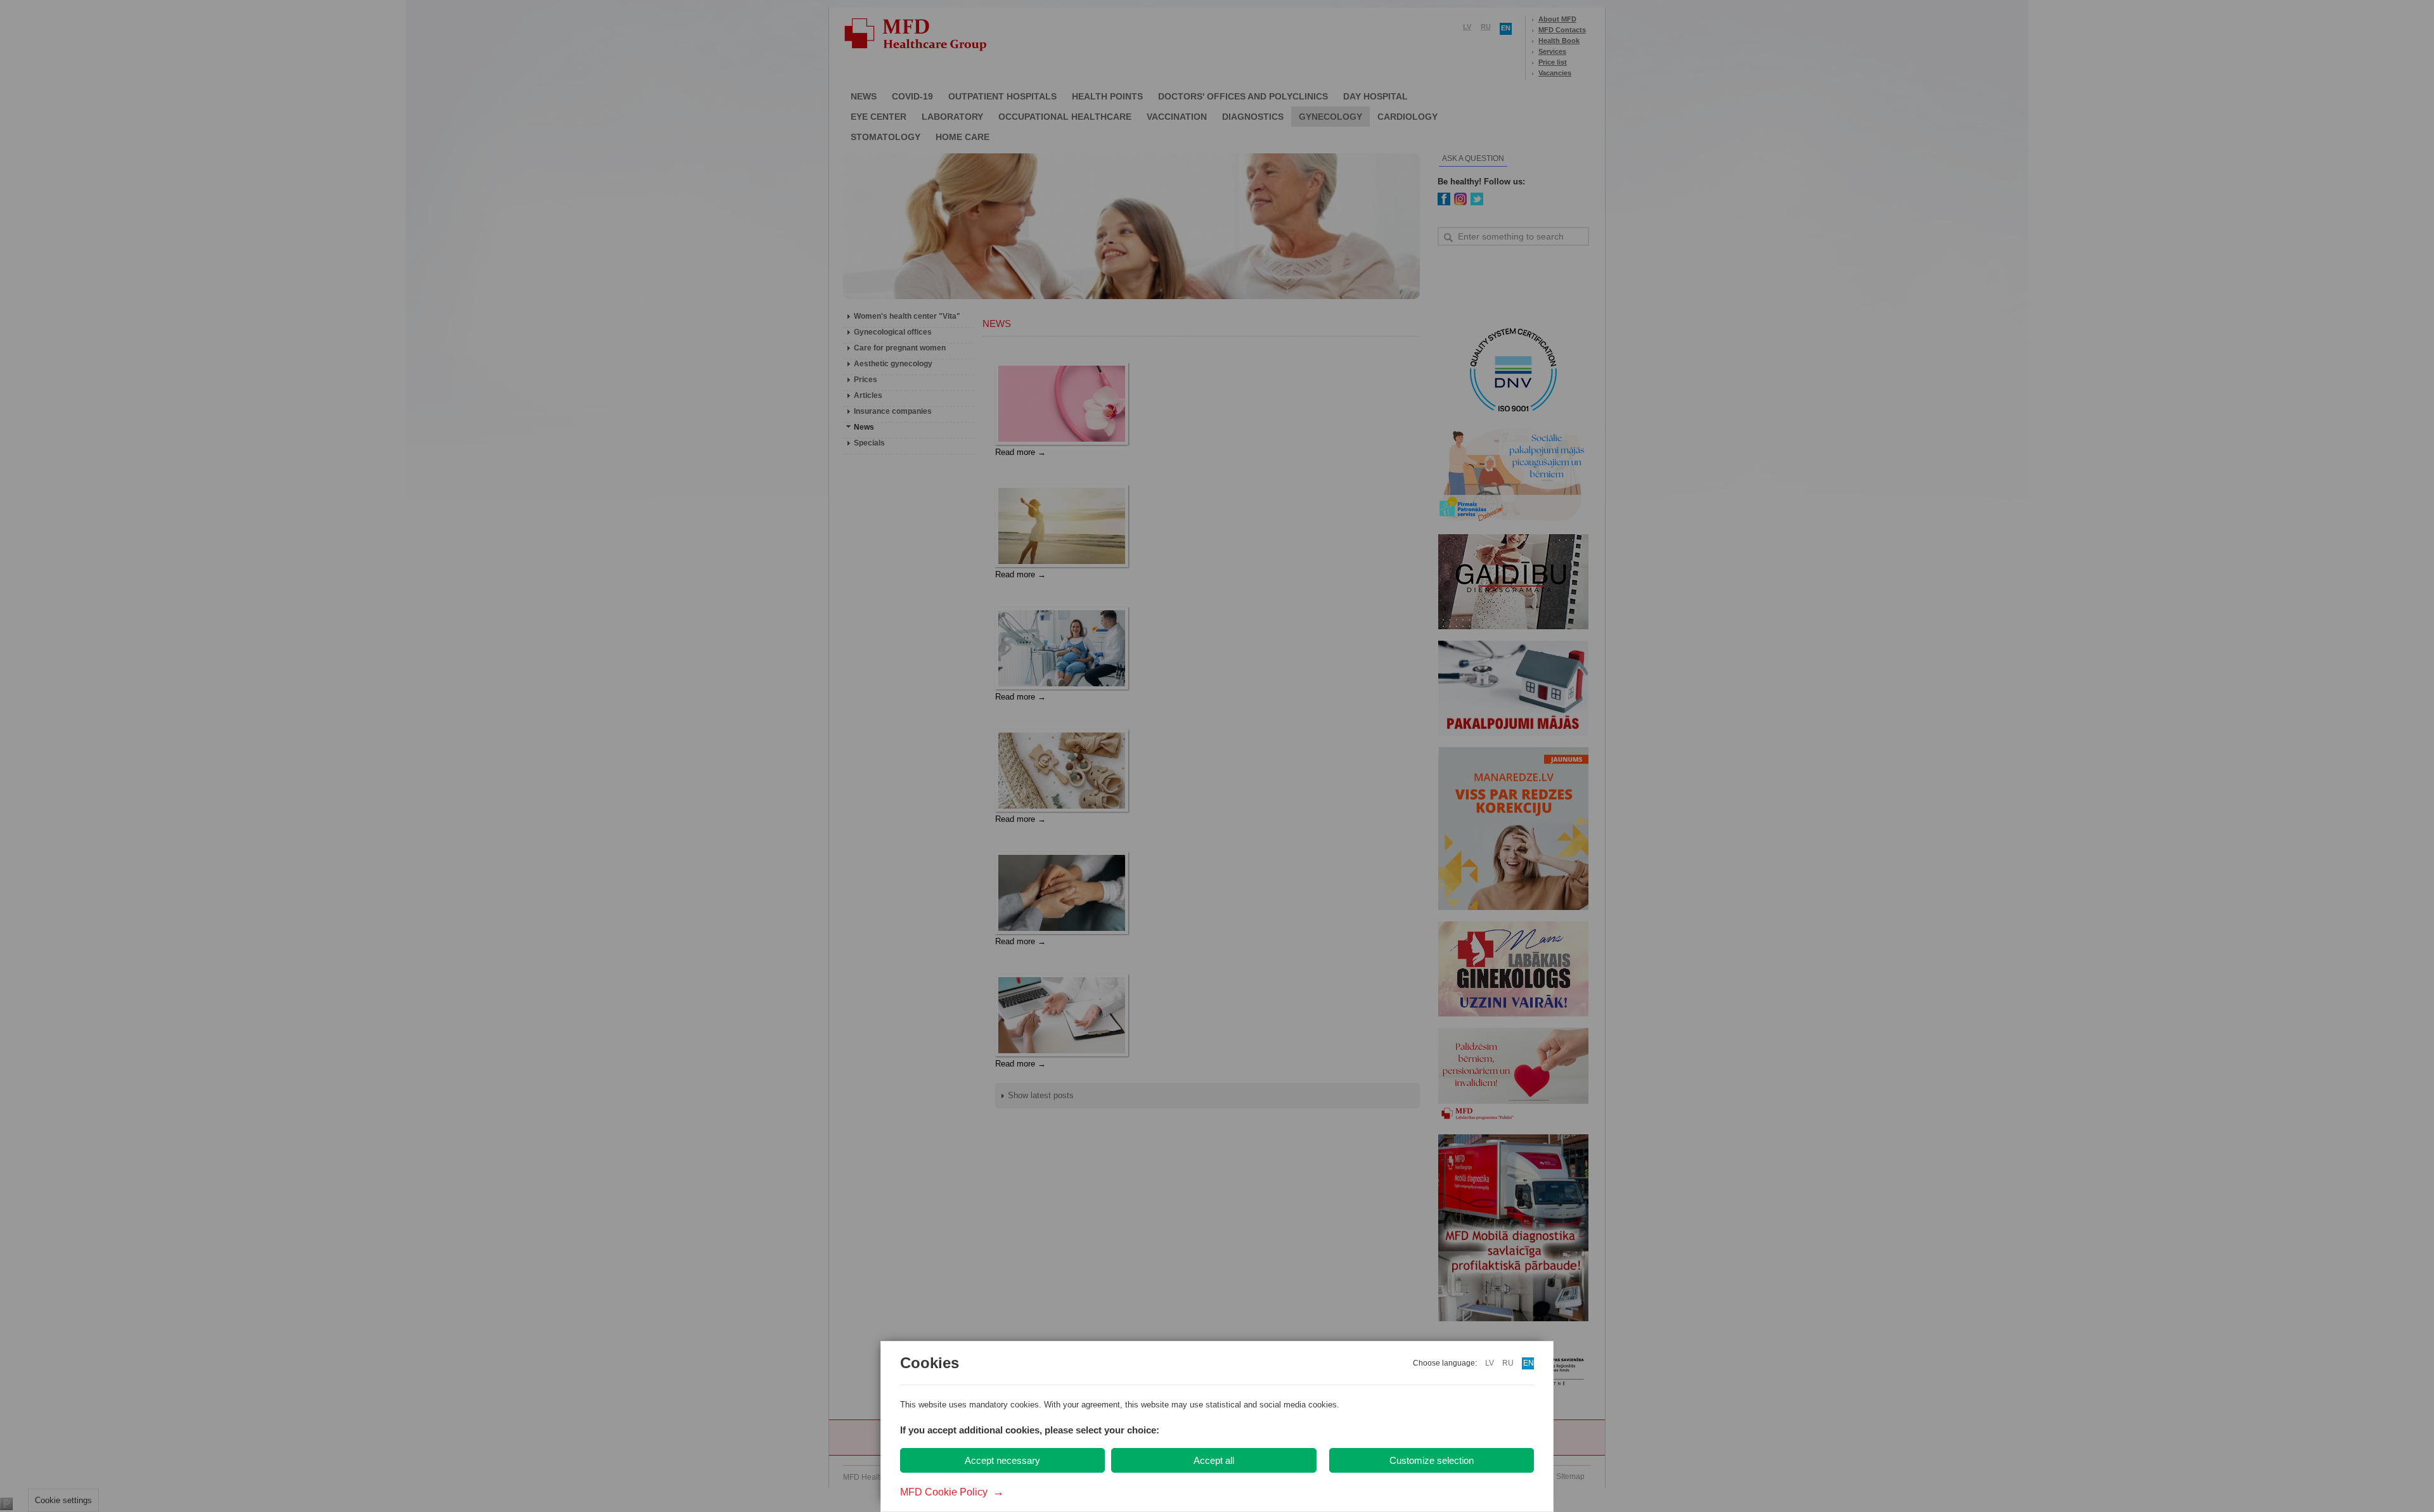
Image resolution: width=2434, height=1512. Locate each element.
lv (1490, 1363)
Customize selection (1432, 1460)
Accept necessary (1002, 1460)
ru (1508, 1363)
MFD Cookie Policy (952, 1492)
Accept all (1214, 1460)
